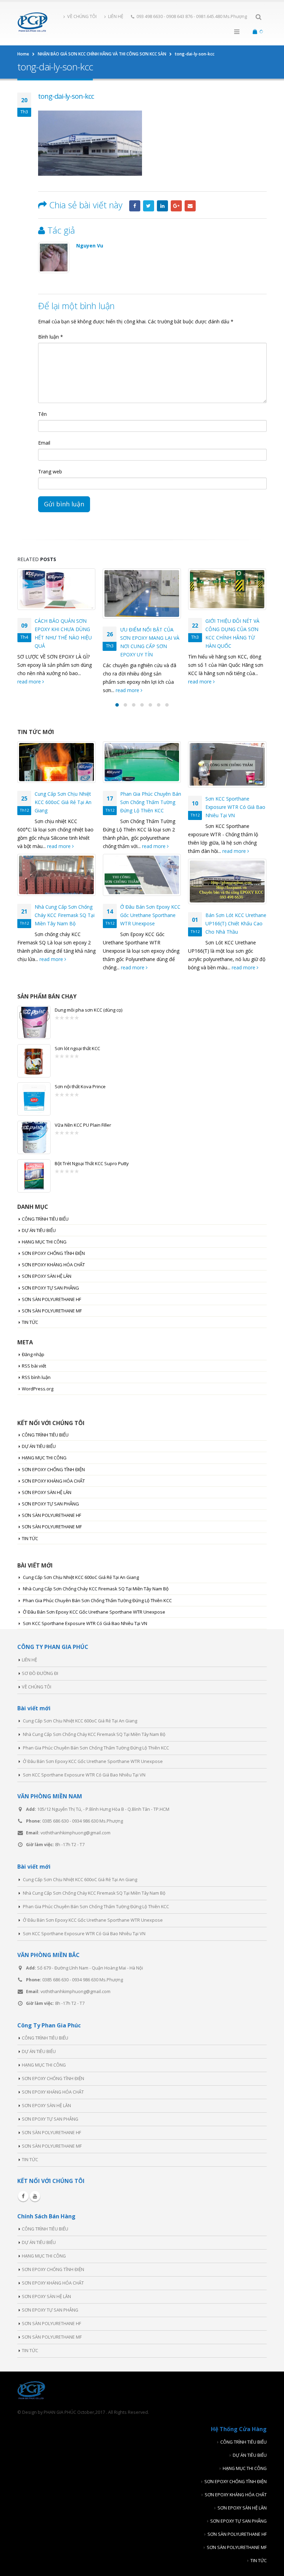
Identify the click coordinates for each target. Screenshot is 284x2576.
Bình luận (51, 337)
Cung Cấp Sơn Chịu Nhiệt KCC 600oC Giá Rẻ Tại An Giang (63, 802)
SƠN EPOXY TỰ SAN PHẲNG (50, 1288)
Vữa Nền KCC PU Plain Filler (83, 1125)
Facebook (135, 206)
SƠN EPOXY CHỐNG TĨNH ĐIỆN (53, 1253)
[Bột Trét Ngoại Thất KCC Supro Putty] (34, 1176)
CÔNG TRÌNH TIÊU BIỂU (45, 1219)
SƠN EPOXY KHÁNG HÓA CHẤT (53, 1265)
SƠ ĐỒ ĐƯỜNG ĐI (40, 1673)
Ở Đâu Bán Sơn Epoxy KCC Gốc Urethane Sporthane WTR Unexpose (150, 915)
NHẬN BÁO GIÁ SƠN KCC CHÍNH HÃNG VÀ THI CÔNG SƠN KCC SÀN (234, 629)
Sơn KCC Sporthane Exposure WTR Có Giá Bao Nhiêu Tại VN (235, 807)
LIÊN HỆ (116, 16)
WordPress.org (38, 1389)
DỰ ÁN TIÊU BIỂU (39, 1230)
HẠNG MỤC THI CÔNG (44, 1242)
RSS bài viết (34, 1366)
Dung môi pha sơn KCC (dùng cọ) (88, 1010)
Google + (176, 206)
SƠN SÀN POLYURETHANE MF (52, 1311)
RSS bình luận (36, 1377)
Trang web (50, 471)
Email (190, 206)
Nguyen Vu (90, 246)
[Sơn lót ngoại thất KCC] (34, 1061)
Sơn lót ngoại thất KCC (77, 1048)
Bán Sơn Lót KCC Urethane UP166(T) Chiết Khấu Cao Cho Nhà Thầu (236, 923)
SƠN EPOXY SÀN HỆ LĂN (47, 1276)
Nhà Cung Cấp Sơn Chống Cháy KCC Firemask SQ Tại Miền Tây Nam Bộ (65, 915)
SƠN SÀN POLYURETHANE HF (51, 1299)
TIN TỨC (30, 1322)
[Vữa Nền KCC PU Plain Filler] (34, 1137)
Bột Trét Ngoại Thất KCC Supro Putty (92, 1163)
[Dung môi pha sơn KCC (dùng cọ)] (34, 1022)
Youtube (35, 2196)
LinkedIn (162, 206)
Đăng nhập (33, 1354)
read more (43, 690)
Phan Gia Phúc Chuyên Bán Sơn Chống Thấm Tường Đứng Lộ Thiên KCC (151, 802)
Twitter (149, 206)
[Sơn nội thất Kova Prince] (34, 1099)
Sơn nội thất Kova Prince (80, 1086)
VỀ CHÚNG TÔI (82, 16)
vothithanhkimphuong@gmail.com (76, 1833)
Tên (42, 414)
